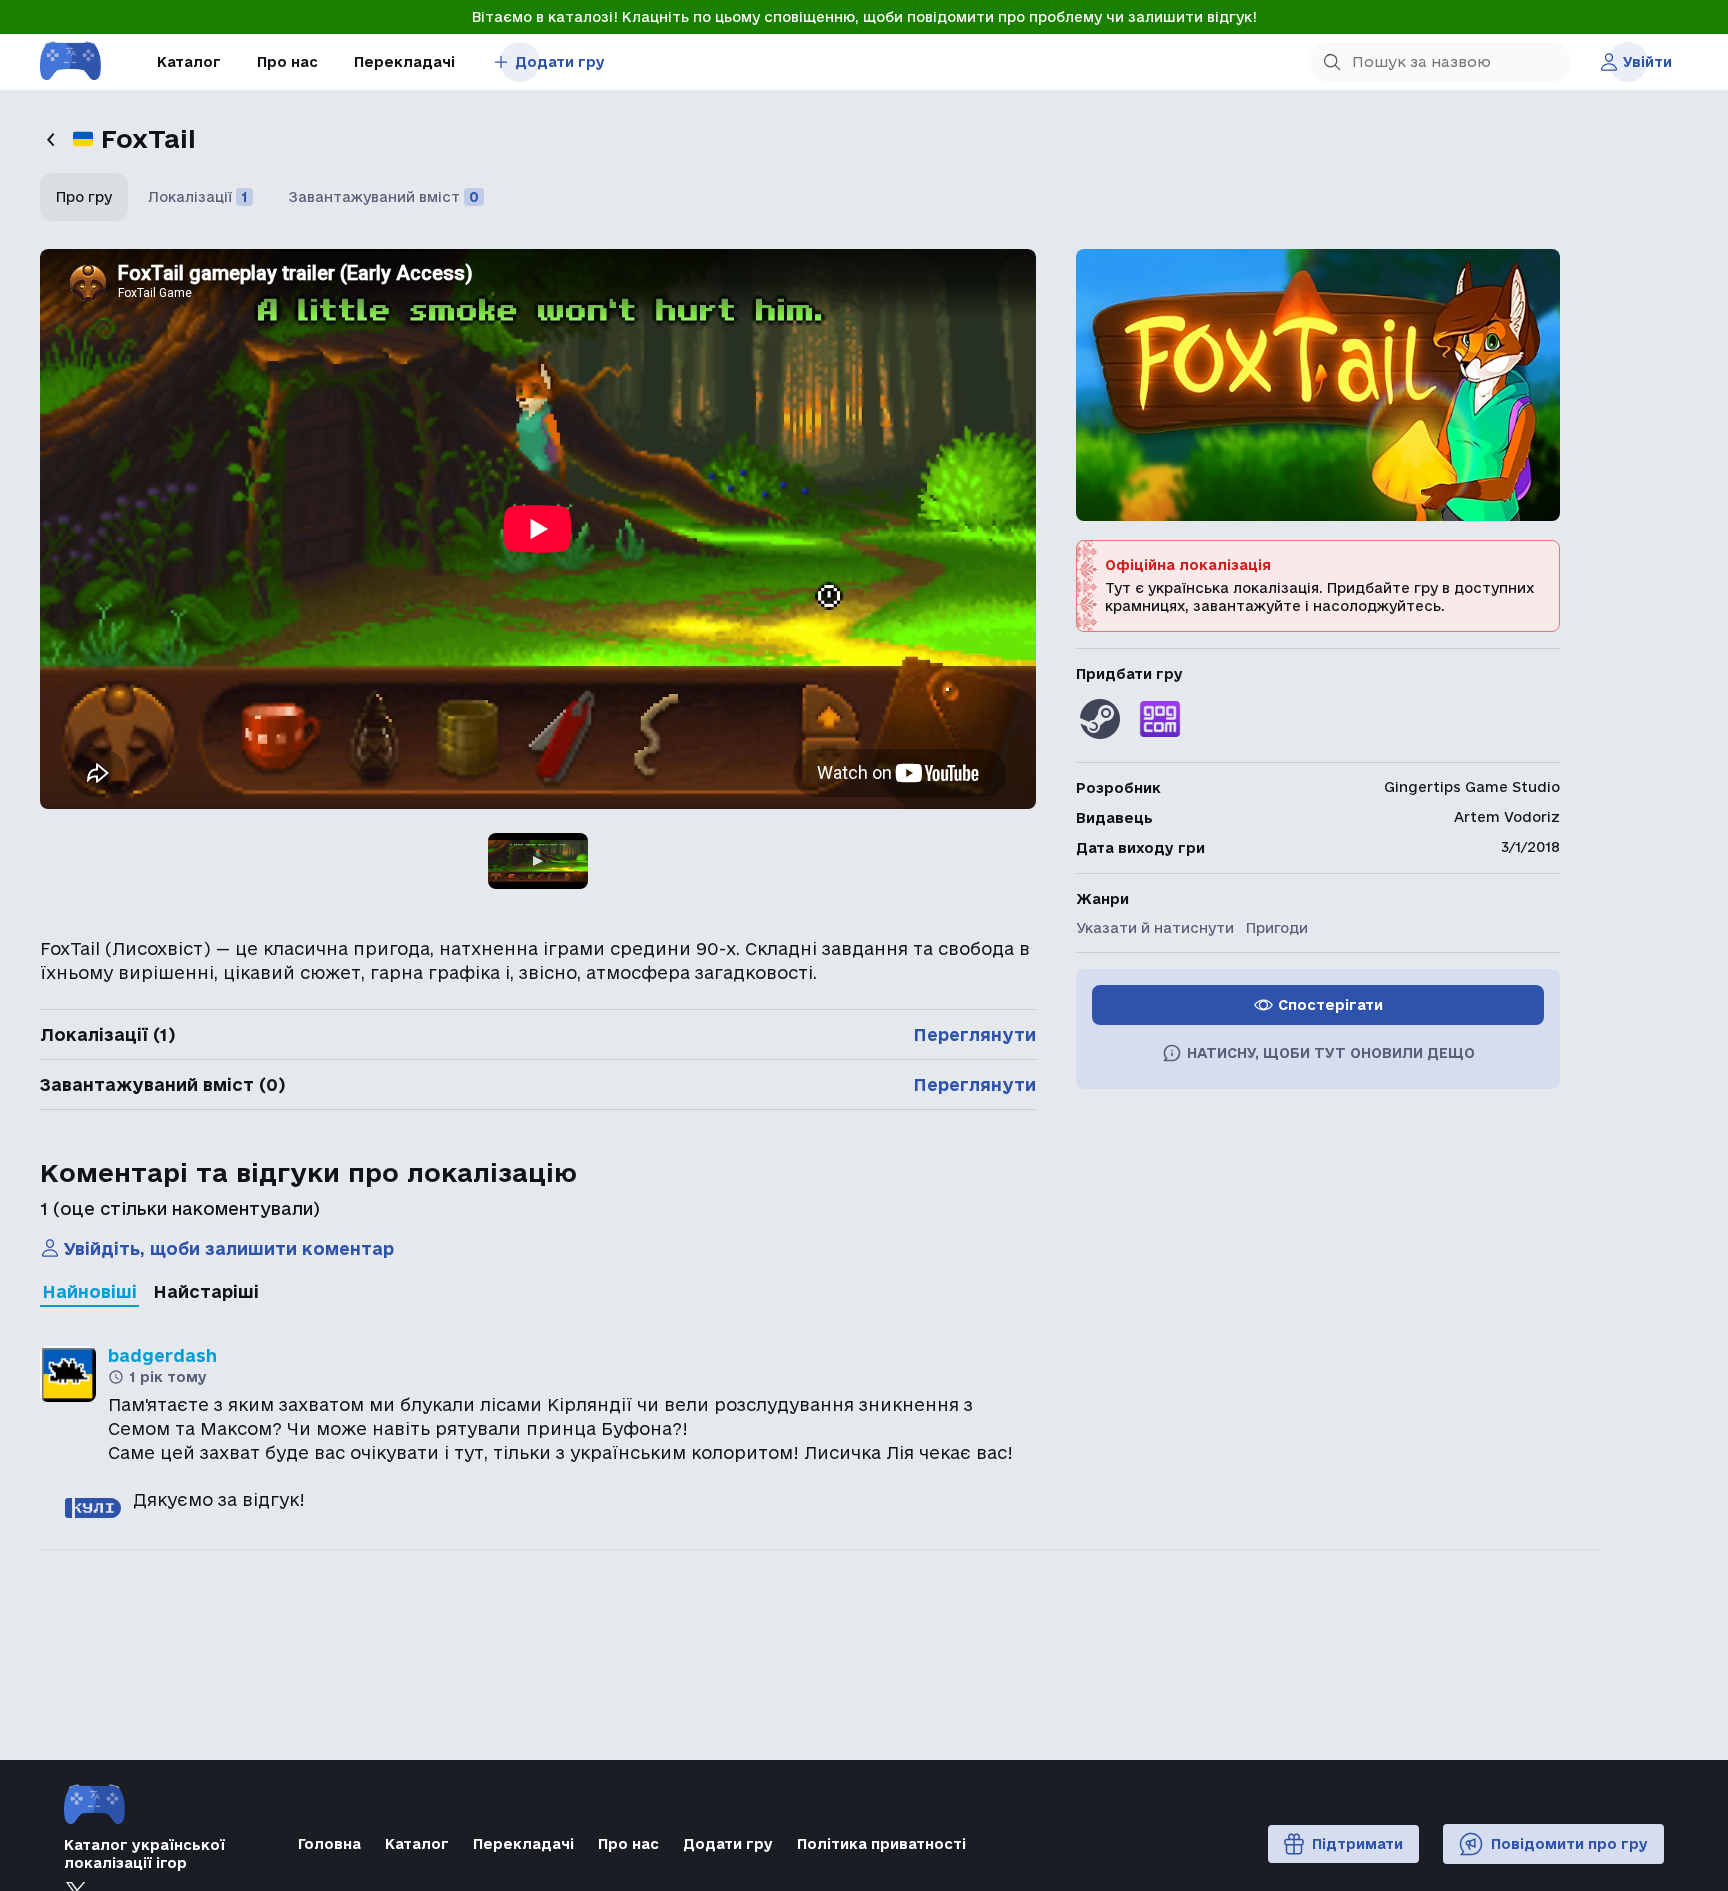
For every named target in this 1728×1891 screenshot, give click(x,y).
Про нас (287, 62)
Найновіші (89, 1291)
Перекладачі (404, 62)
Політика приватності (881, 1844)
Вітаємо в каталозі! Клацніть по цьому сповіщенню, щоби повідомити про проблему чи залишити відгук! (864, 17)
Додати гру (560, 62)
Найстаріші (206, 1291)
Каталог (189, 62)
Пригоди (1277, 928)
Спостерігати (1330, 1005)
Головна (329, 1844)
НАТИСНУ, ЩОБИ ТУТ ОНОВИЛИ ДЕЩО (1331, 1053)
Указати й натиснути (1155, 928)
